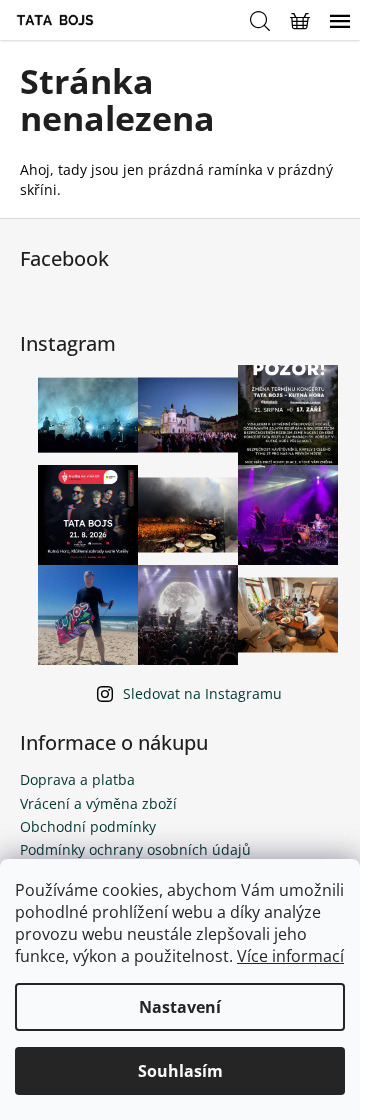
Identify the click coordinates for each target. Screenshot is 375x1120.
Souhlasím (180, 1071)
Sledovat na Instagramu (202, 693)
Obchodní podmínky (88, 826)
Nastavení (180, 1007)
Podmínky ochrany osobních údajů (135, 849)
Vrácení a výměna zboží (98, 803)
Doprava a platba (77, 779)
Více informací (290, 956)
